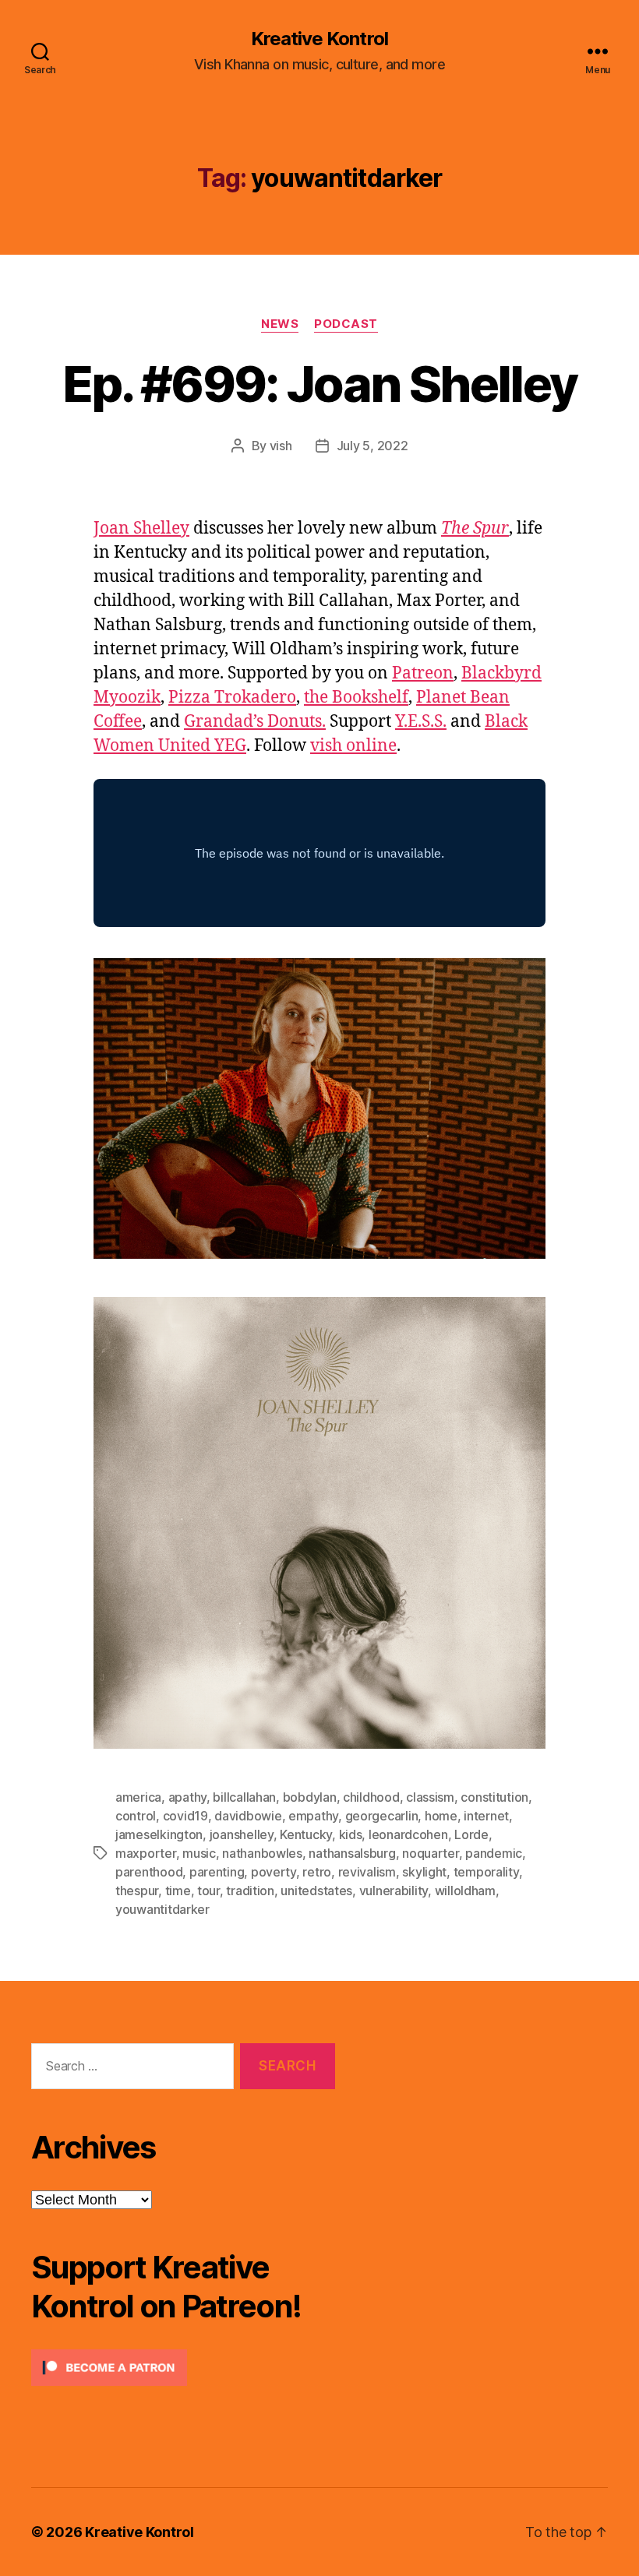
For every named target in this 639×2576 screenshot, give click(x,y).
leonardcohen (408, 1834)
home (441, 1816)
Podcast (346, 324)
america (138, 1797)
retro (317, 1872)
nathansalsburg (352, 1853)
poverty (274, 1872)
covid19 (185, 1816)
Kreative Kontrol (319, 39)
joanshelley (242, 1834)
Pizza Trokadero (232, 698)
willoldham (465, 1891)
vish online (353, 746)
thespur (137, 1891)
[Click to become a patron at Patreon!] (183, 2368)
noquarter (431, 1853)
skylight (424, 1872)
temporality (486, 1872)
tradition (250, 1891)
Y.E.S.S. (421, 722)
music (199, 1853)
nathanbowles (262, 1853)
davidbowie (248, 1816)
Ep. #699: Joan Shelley (319, 384)
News (280, 324)
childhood (371, 1797)
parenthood (149, 1872)
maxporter (146, 1853)
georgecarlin (382, 1816)
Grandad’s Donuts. (255, 722)
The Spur (475, 529)
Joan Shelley (141, 529)
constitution (494, 1797)
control (136, 1816)
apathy (187, 1797)
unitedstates (316, 1891)
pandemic (494, 1853)
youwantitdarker (162, 1909)
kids (351, 1834)
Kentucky (306, 1834)
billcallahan (244, 1797)
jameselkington (159, 1834)
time (178, 1891)
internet (486, 1816)
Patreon (423, 673)
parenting (217, 1872)
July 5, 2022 (372, 446)
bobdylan (310, 1797)
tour (208, 1891)
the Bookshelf (356, 698)
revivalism (367, 1872)
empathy (313, 1816)
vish (281, 446)
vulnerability (394, 1891)
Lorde (471, 1834)
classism (430, 1797)
